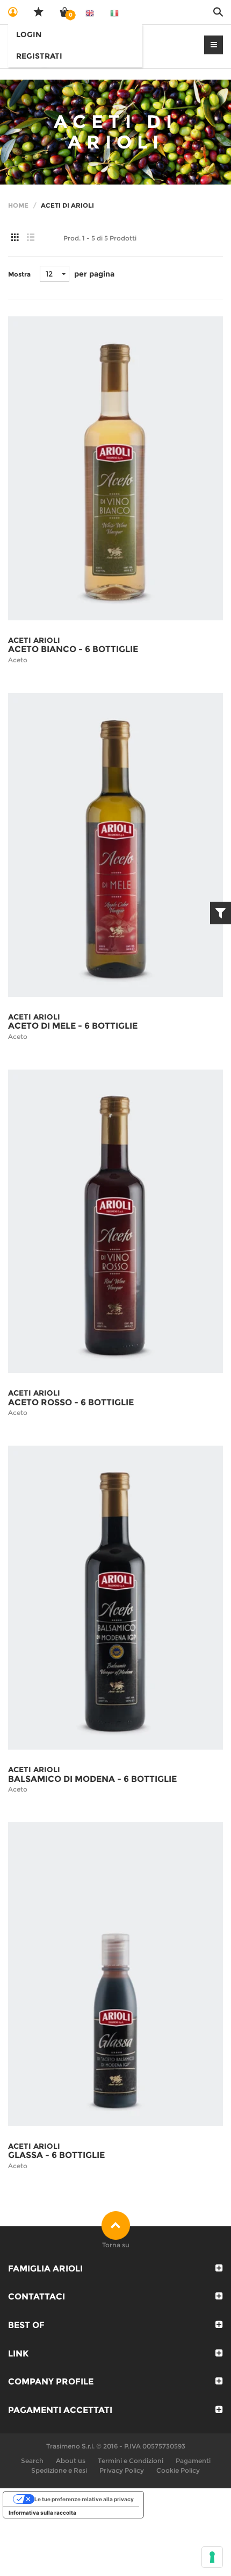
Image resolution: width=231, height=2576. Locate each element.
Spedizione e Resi (59, 2470)
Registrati (39, 56)
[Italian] (114, 12)
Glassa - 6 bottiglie (56, 2155)
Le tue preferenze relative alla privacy (84, 2499)
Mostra (19, 274)
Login (29, 34)
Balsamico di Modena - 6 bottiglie (92, 1779)
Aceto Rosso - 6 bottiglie (71, 1402)
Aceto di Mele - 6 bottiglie (73, 1026)
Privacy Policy (122, 2470)
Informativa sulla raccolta (42, 2513)
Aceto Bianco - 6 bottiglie (73, 649)
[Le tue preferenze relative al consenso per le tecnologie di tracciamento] (212, 2557)
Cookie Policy (178, 2470)
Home (18, 205)
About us (71, 2461)
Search (32, 2461)
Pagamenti (193, 2461)
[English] (90, 12)
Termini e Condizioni (131, 2461)
